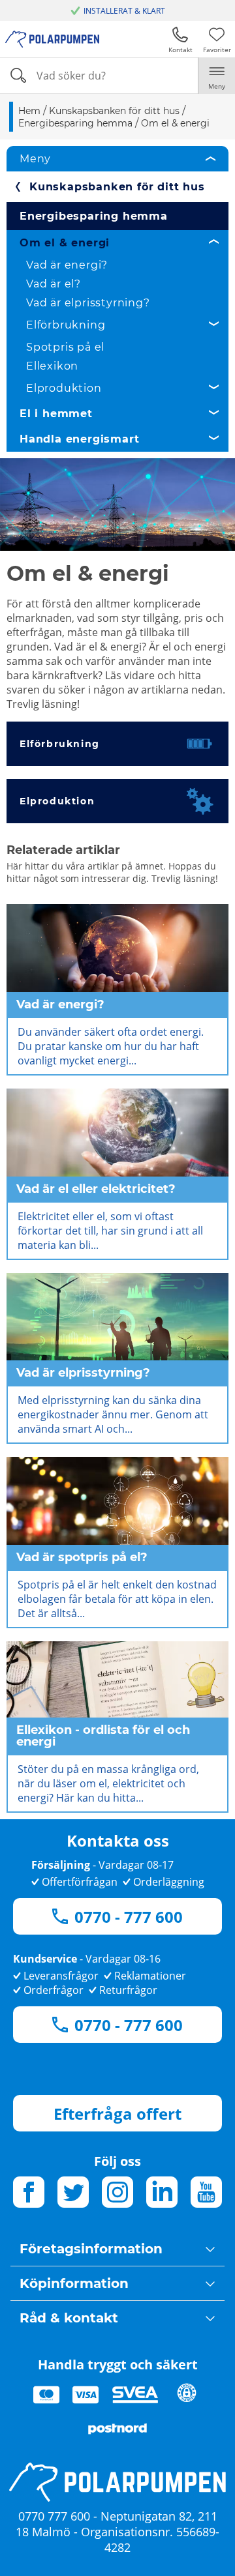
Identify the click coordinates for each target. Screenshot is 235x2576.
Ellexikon (52, 366)
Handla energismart (79, 439)
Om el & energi (65, 243)
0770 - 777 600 (129, 1917)
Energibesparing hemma (94, 216)
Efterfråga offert (117, 2114)
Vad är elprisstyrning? (88, 303)
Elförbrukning (66, 325)
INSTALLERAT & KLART (124, 11)
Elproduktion (64, 388)
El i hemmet (56, 414)
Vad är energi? (67, 265)
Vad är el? (54, 284)
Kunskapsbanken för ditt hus (117, 187)
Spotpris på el (65, 347)
